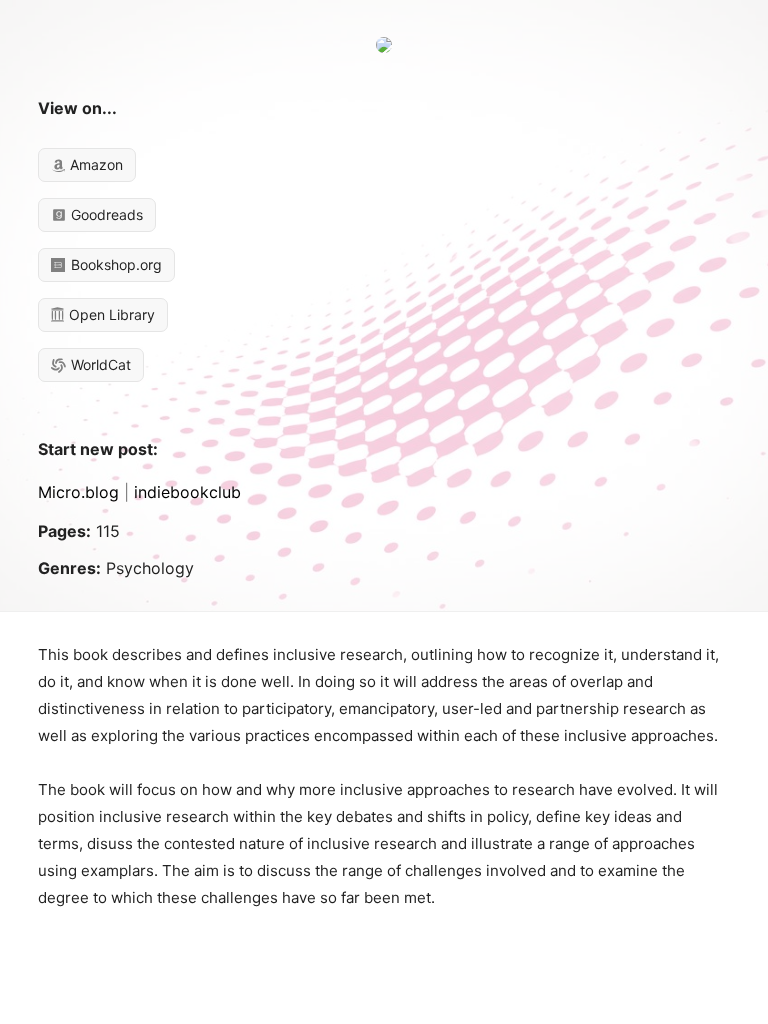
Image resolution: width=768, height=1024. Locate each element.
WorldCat (99, 364)
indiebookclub (187, 492)
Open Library (110, 314)
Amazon (94, 164)
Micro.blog (78, 492)
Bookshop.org (114, 264)
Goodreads (105, 214)
